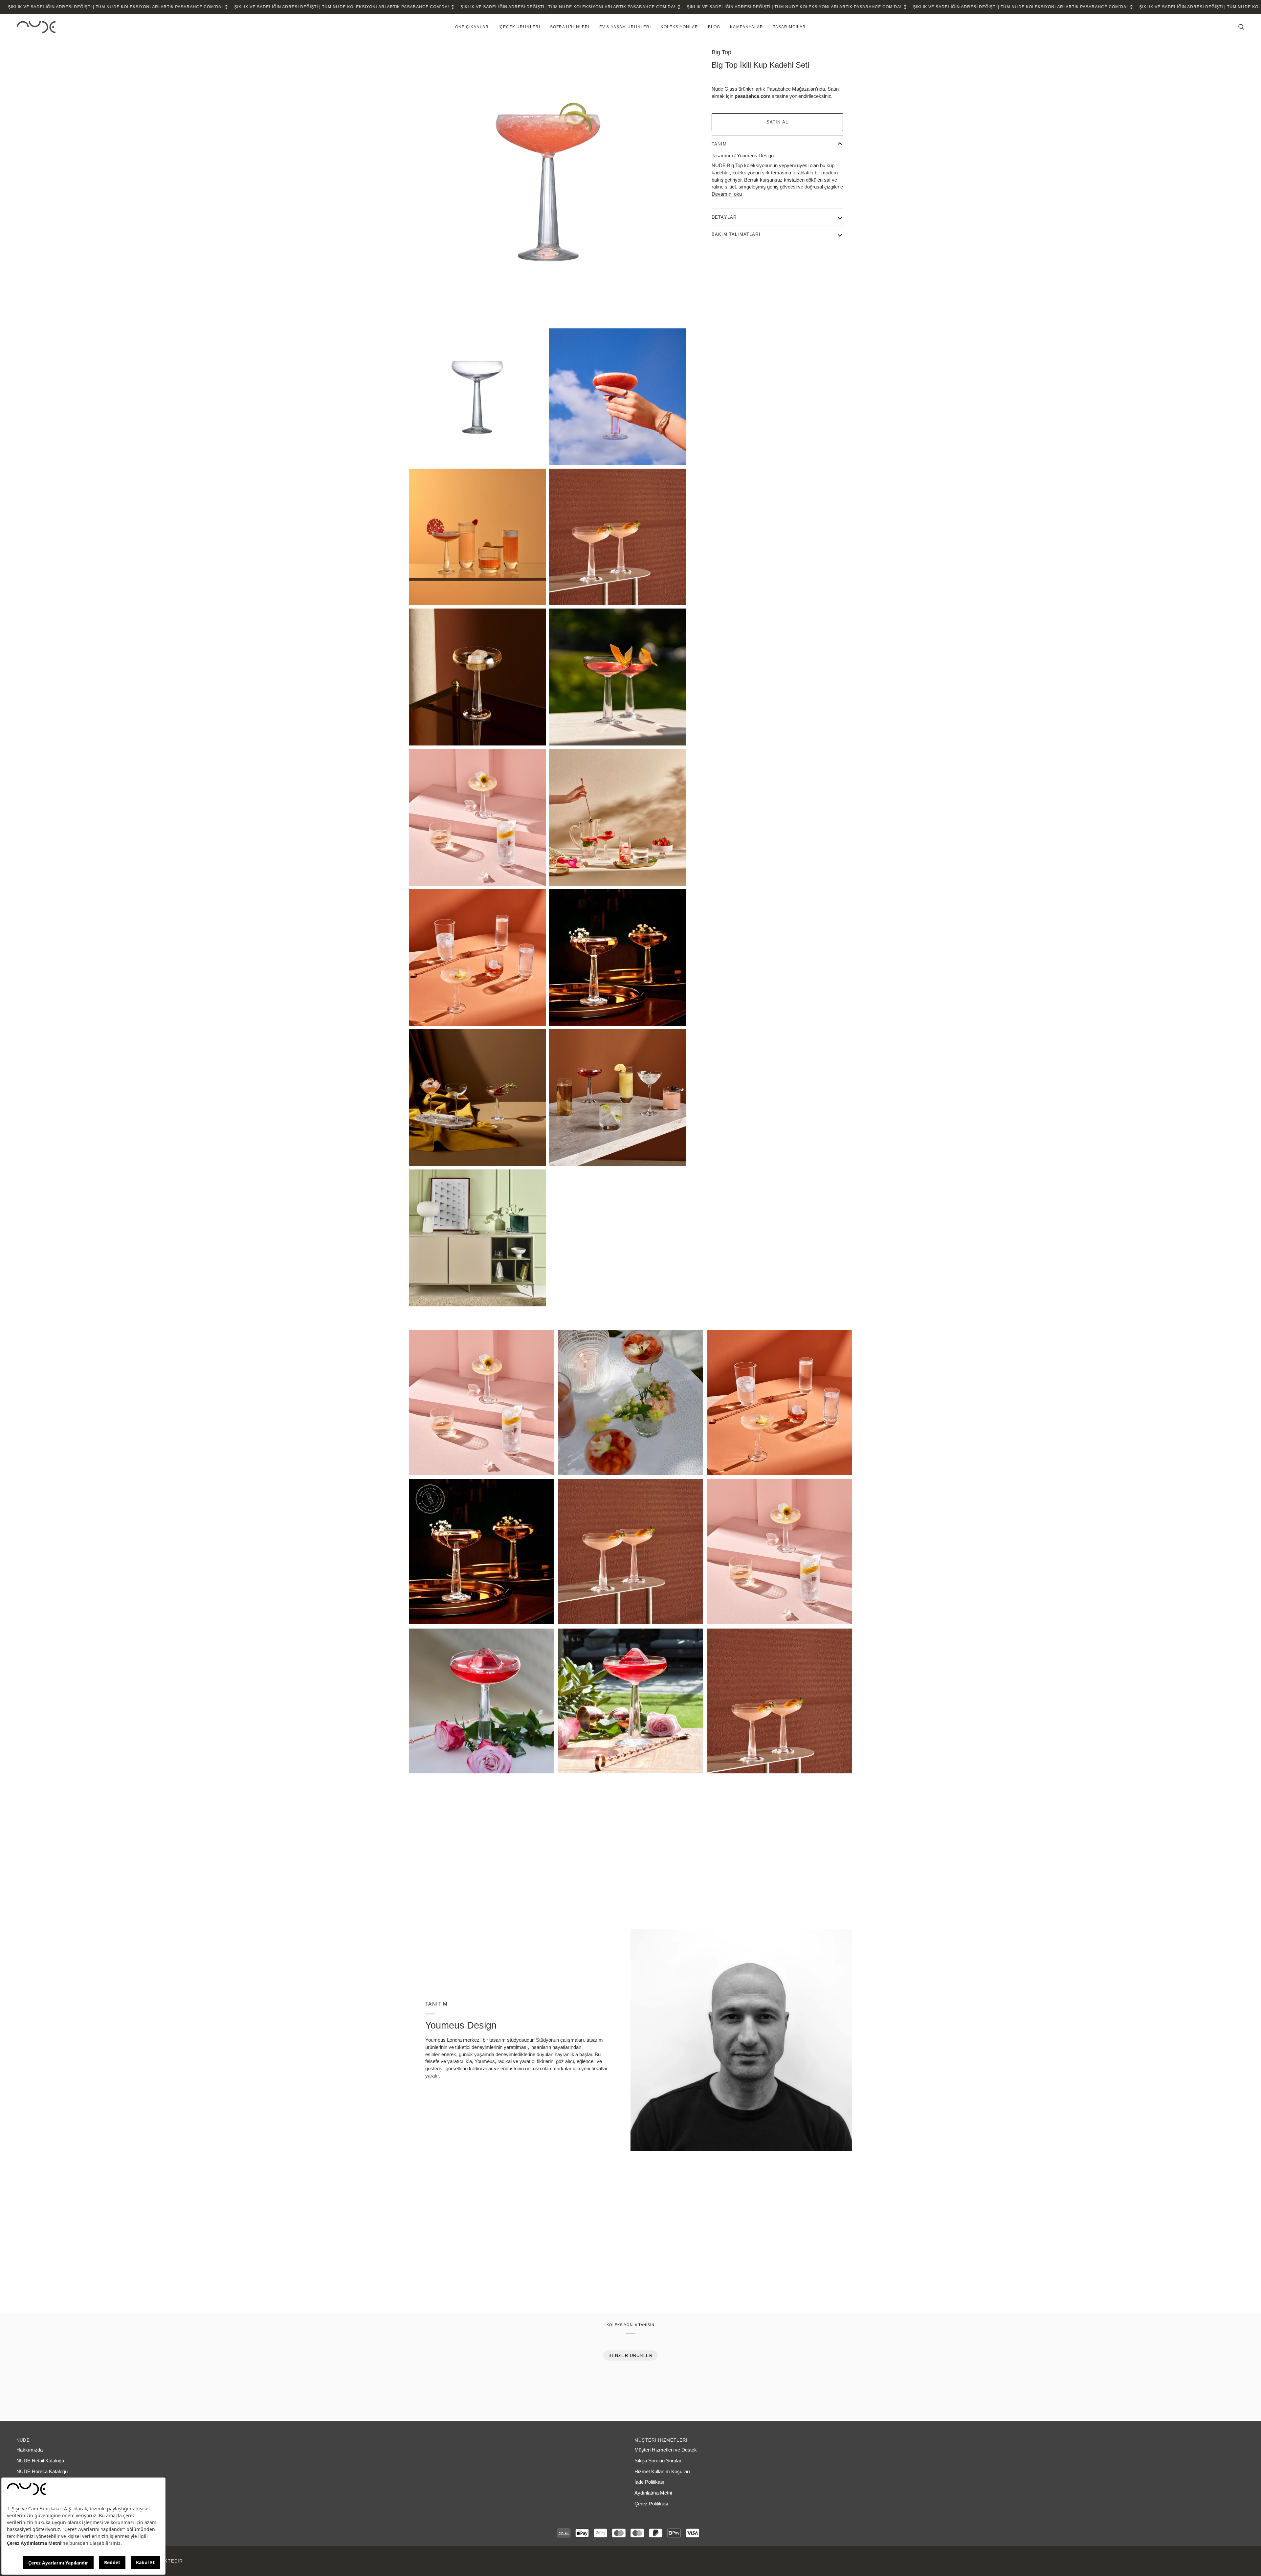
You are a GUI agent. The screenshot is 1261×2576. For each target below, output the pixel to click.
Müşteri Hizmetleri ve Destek (666, 2450)
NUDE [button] (23, 2440)
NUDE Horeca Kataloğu (42, 2472)
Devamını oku (727, 194)
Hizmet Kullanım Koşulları (662, 2472)
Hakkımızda (30, 2450)
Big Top (721, 52)
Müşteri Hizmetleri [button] (661, 2440)
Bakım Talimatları (736, 234)
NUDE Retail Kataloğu (40, 2461)
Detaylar (724, 217)
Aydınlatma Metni (653, 2493)
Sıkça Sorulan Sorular (658, 2461)
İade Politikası (649, 2482)
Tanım (719, 144)
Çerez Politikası (651, 2504)
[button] (472, 27)
